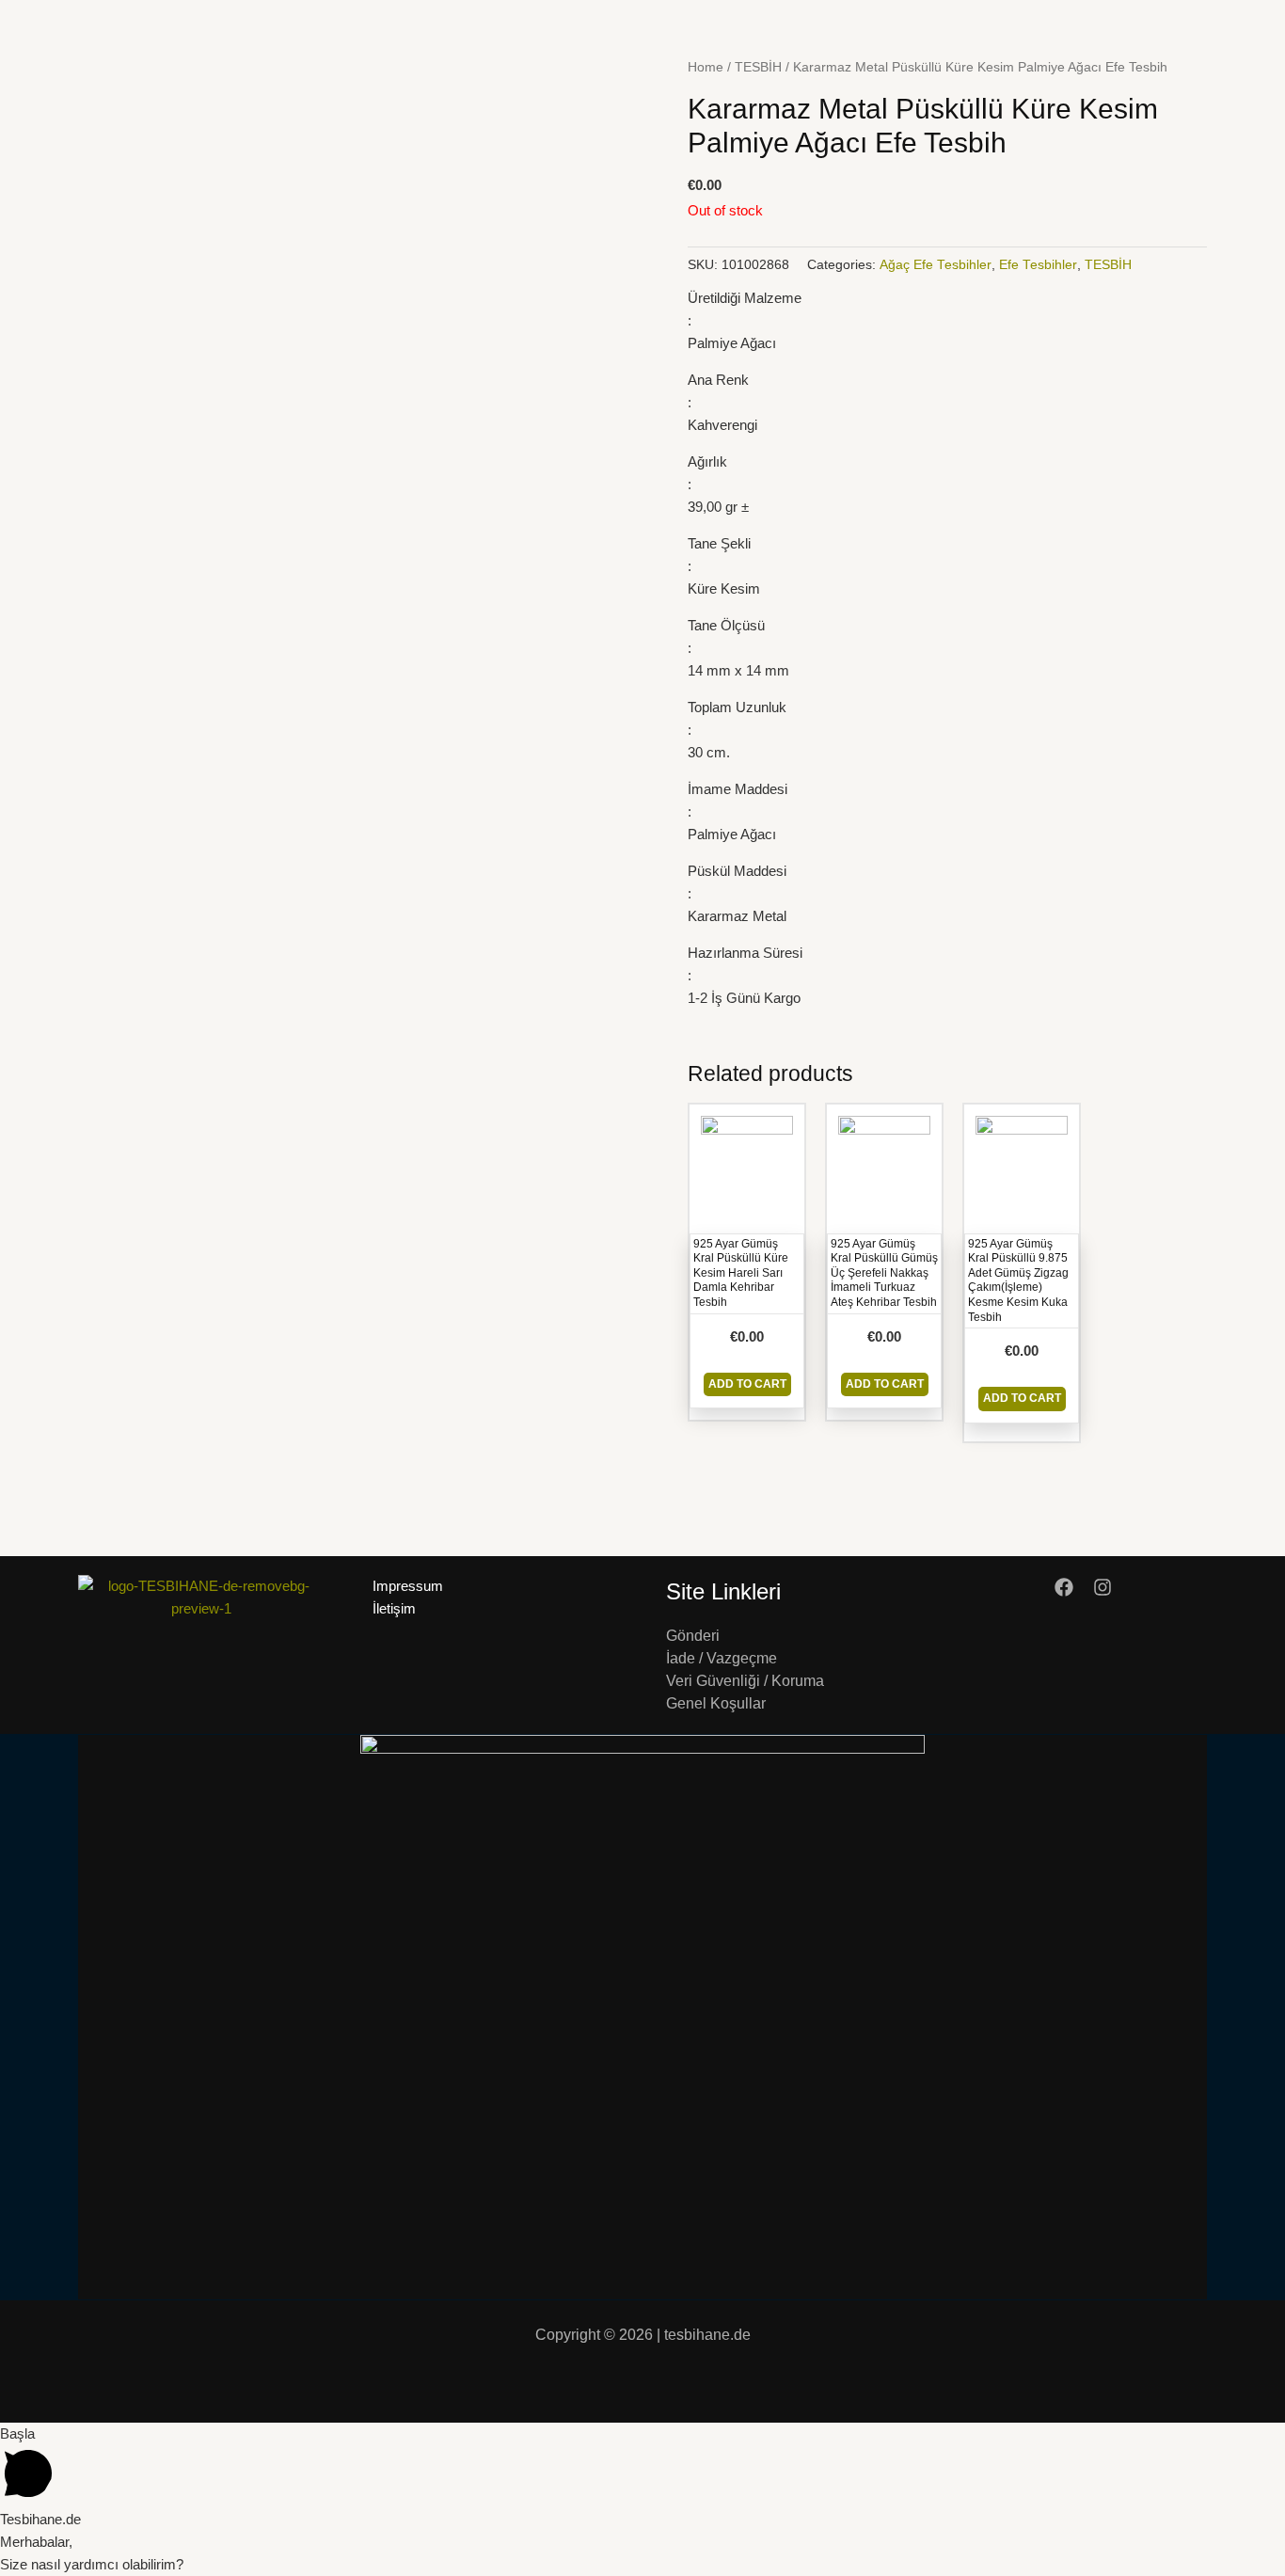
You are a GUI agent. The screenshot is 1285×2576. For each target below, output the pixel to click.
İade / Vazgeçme (722, 1658)
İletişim (394, 1608)
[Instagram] (1103, 1587)
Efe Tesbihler (1038, 265)
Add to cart (747, 1384)
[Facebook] (1064, 1587)
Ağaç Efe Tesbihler (936, 265)
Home (706, 67)
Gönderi (693, 1636)
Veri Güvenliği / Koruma (745, 1681)
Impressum (408, 1586)
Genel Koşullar (716, 1703)
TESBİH (758, 67)
